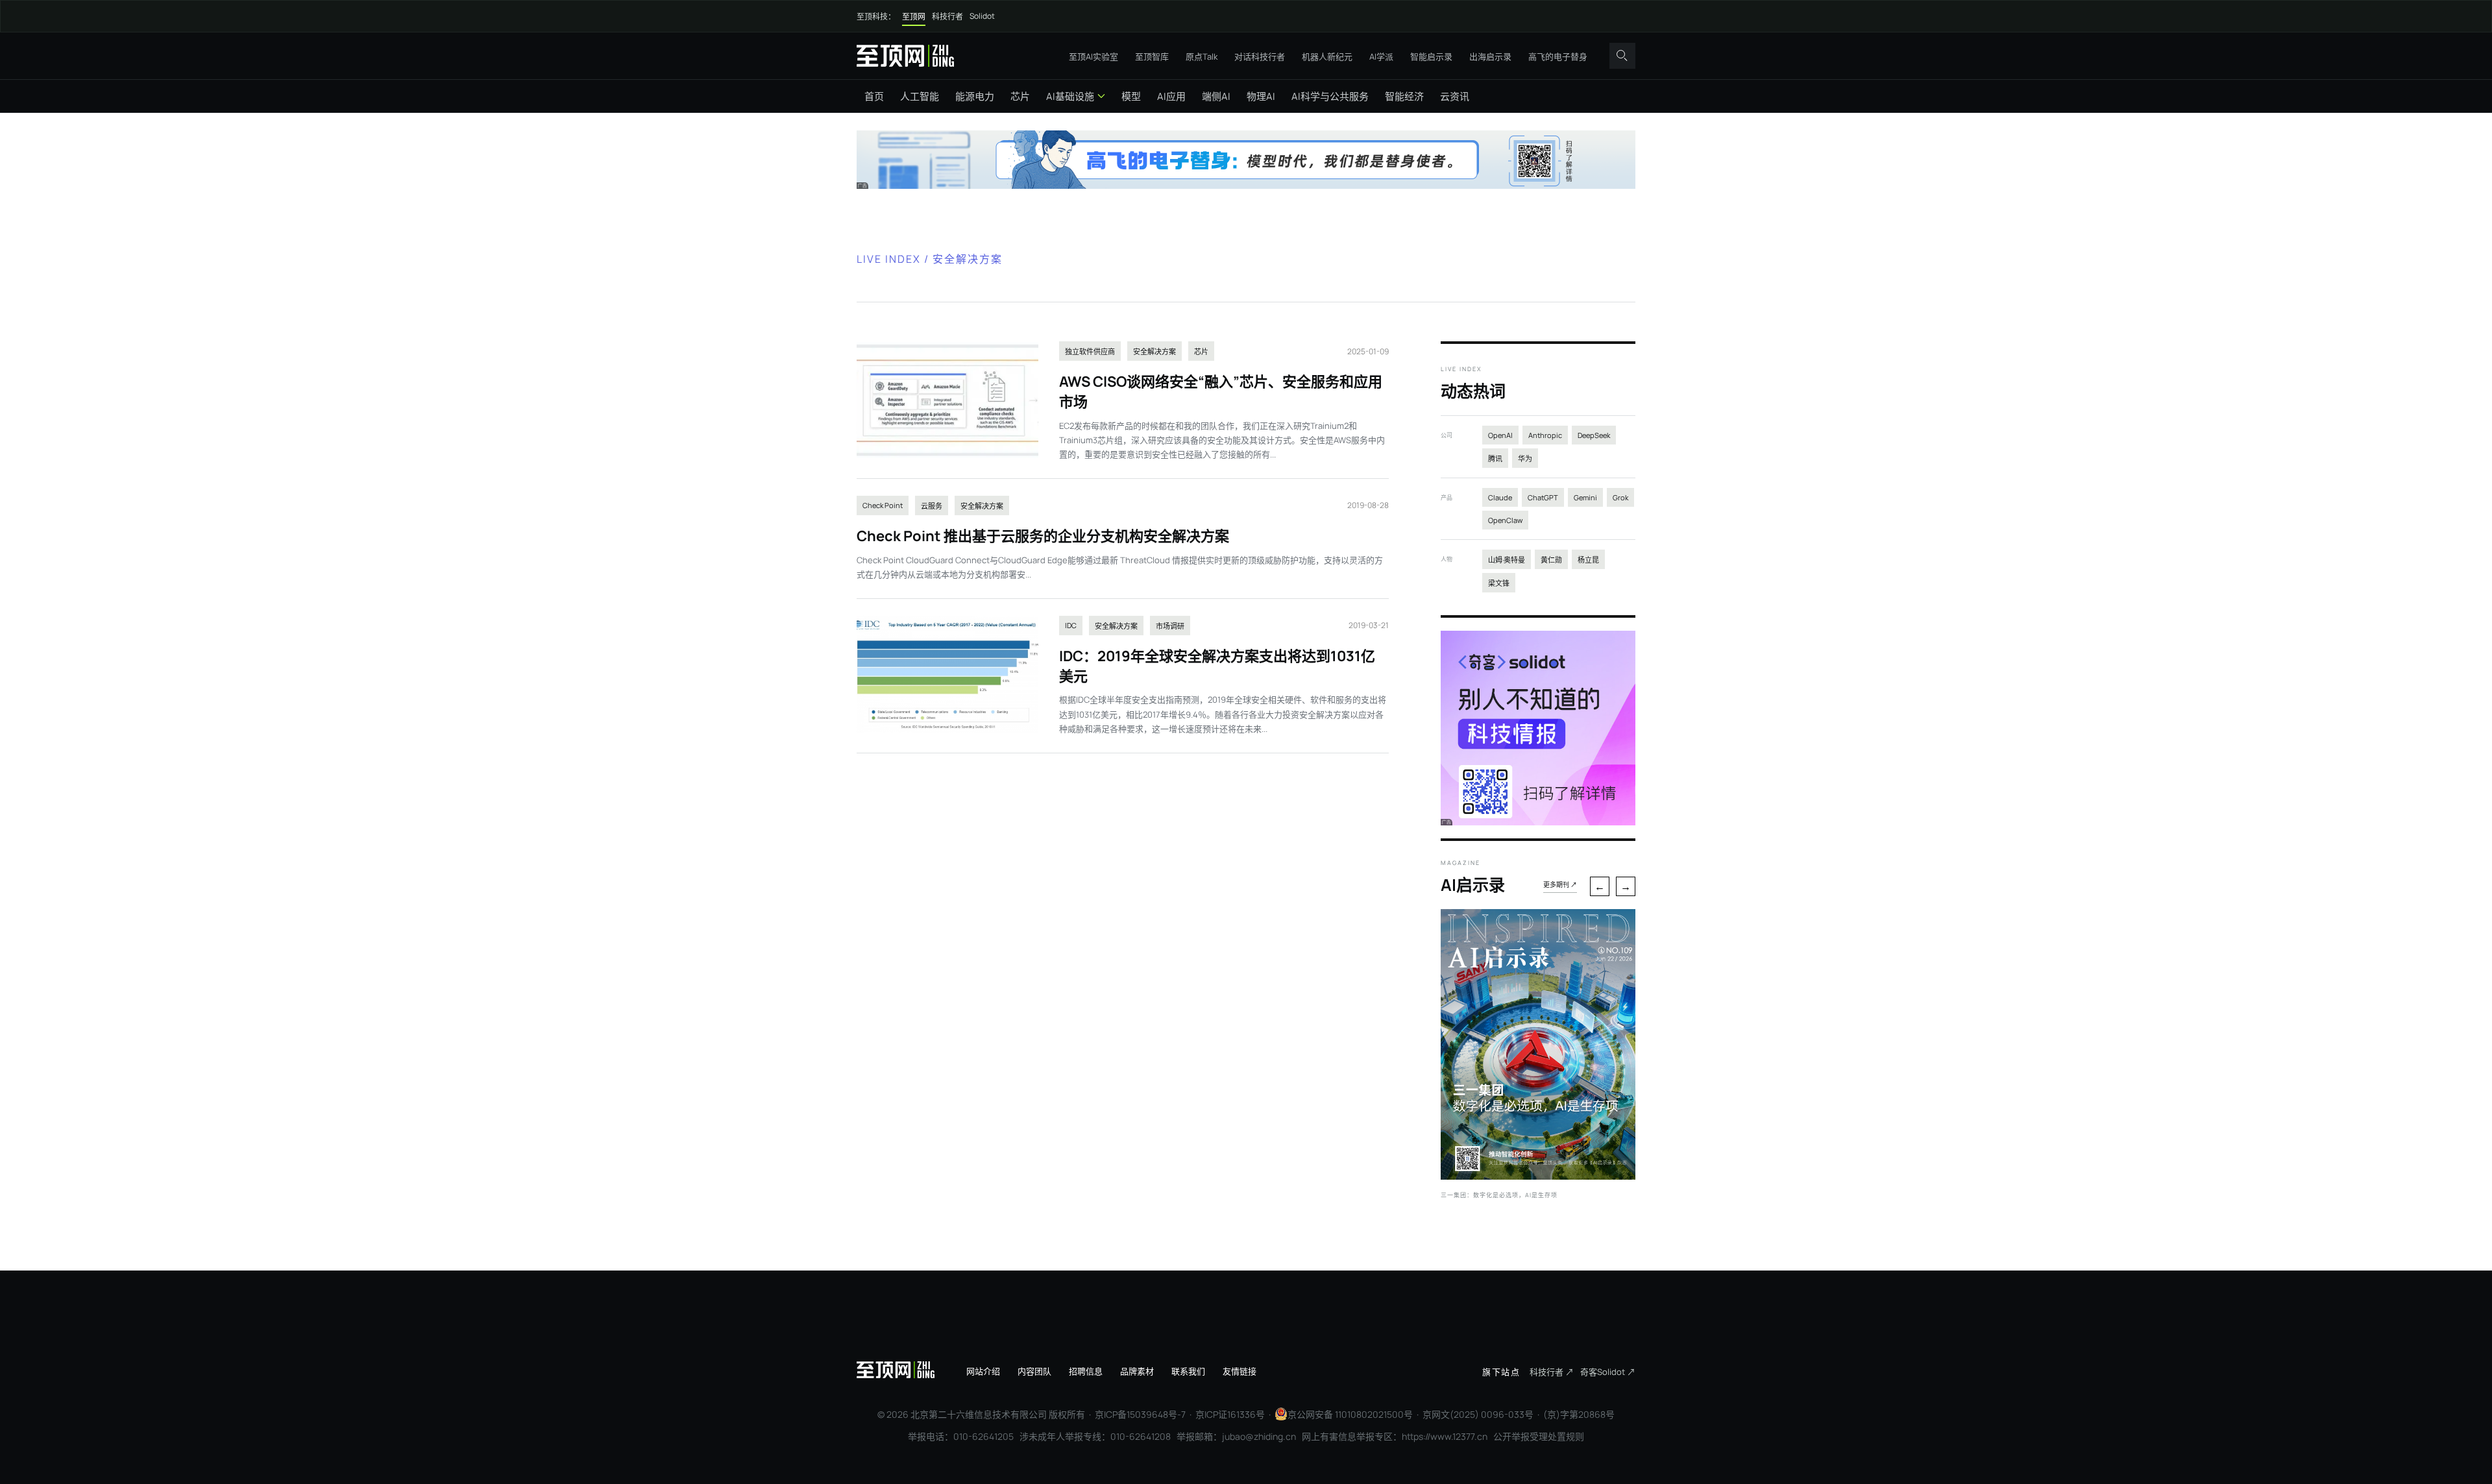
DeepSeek (1594, 435)
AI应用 (1171, 96)
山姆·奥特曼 (1507, 560)
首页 (874, 96)
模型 (1131, 96)
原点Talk (1202, 56)
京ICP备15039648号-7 (1140, 1414)
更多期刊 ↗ (1560, 884)
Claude (1500, 497)
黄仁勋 (1551, 560)
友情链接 (1240, 1371)
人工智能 (920, 96)
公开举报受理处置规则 (1539, 1436)
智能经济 (1404, 96)
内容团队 (1034, 1371)
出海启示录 (1490, 56)
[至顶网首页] (905, 55)
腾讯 (1495, 458)
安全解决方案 (1154, 351)
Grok (1620, 497)
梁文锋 (1499, 583)
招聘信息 (1086, 1371)
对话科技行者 (1260, 56)
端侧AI (1216, 96)
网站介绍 (983, 1371)
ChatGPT (1543, 497)
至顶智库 (1152, 56)
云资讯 (1455, 96)
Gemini (1585, 497)
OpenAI (1500, 435)
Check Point (883, 505)
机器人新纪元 (1327, 56)
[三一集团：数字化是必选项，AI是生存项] (1538, 1176)
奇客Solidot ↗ (1608, 1372)
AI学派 (1381, 56)
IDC (1071, 625)
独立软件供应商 (1090, 351)
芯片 (1020, 96)
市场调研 (1170, 626)
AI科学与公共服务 (1330, 96)
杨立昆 (1588, 560)
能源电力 (975, 96)
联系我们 (1188, 1371)
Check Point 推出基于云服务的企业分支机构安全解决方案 (1043, 536)
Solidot (982, 16)
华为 (1525, 458)
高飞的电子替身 (1558, 56)
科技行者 (947, 17)
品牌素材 (1137, 1371)
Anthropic (1545, 435)
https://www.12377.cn (1445, 1436)
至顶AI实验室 (1093, 56)
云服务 (932, 506)
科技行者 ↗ (1552, 1372)
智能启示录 (1431, 56)
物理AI (1261, 96)
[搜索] (1622, 56)
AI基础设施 (1070, 96)
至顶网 (914, 17)
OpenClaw (1505, 520)
